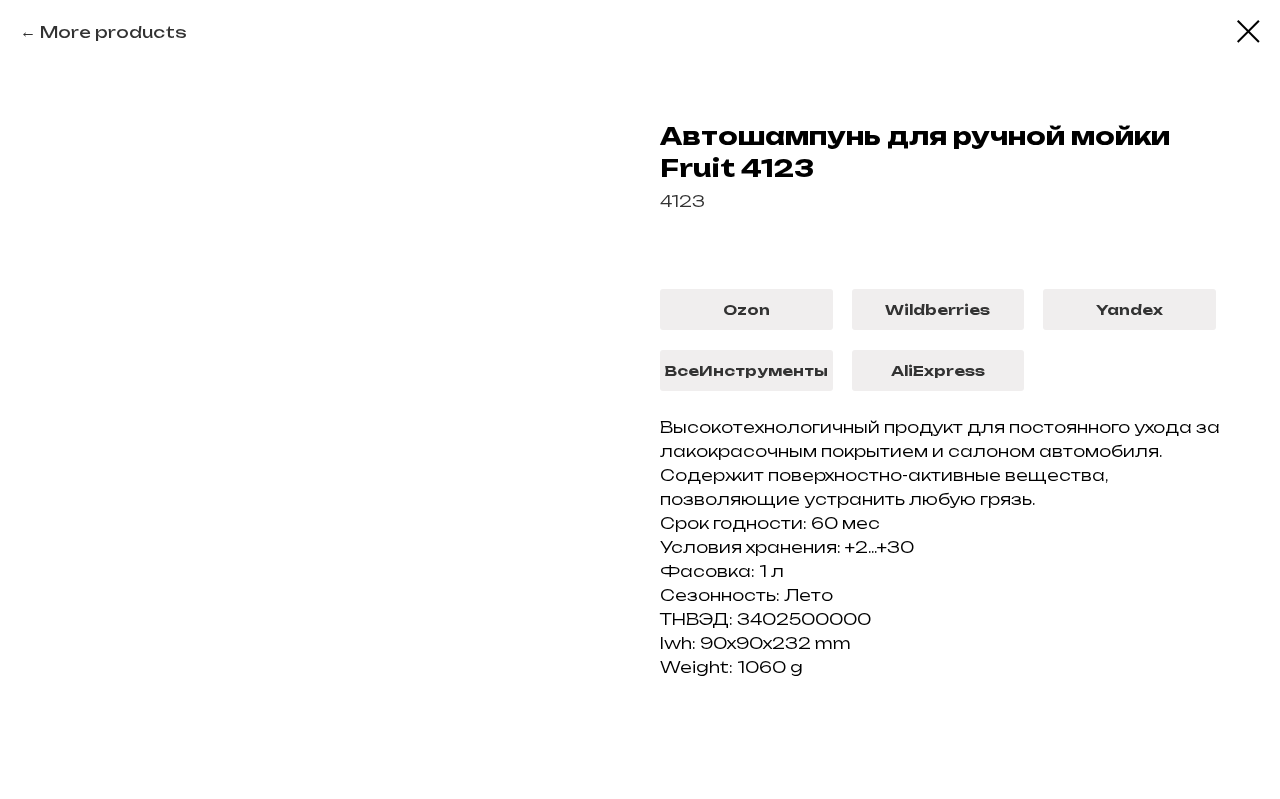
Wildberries (937, 309)
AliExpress (938, 370)
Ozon (746, 309)
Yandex (1129, 309)
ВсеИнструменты (746, 370)
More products (113, 32)
